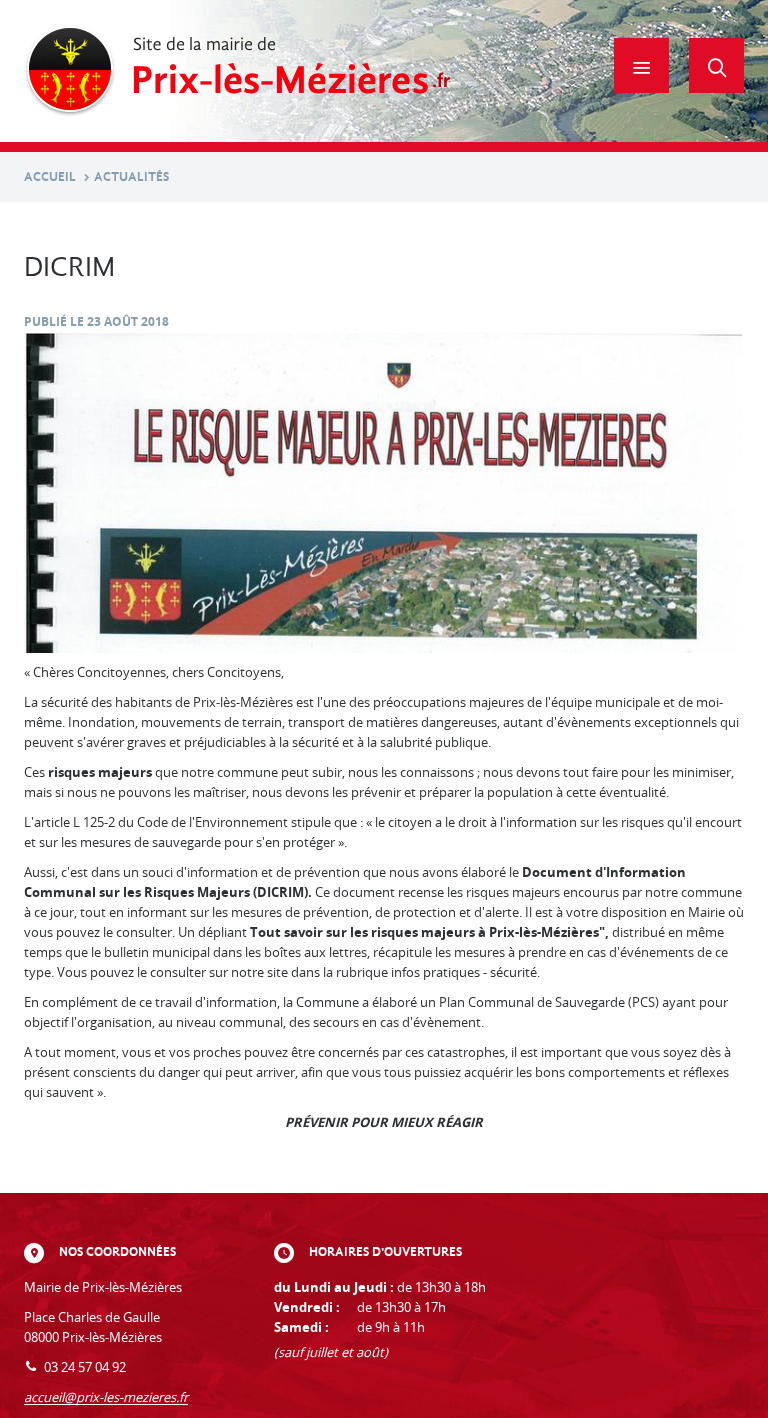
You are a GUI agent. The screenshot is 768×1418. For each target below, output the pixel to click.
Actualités (131, 176)
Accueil (50, 176)
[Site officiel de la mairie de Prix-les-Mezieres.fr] (237, 71)
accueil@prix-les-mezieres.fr (106, 1397)
